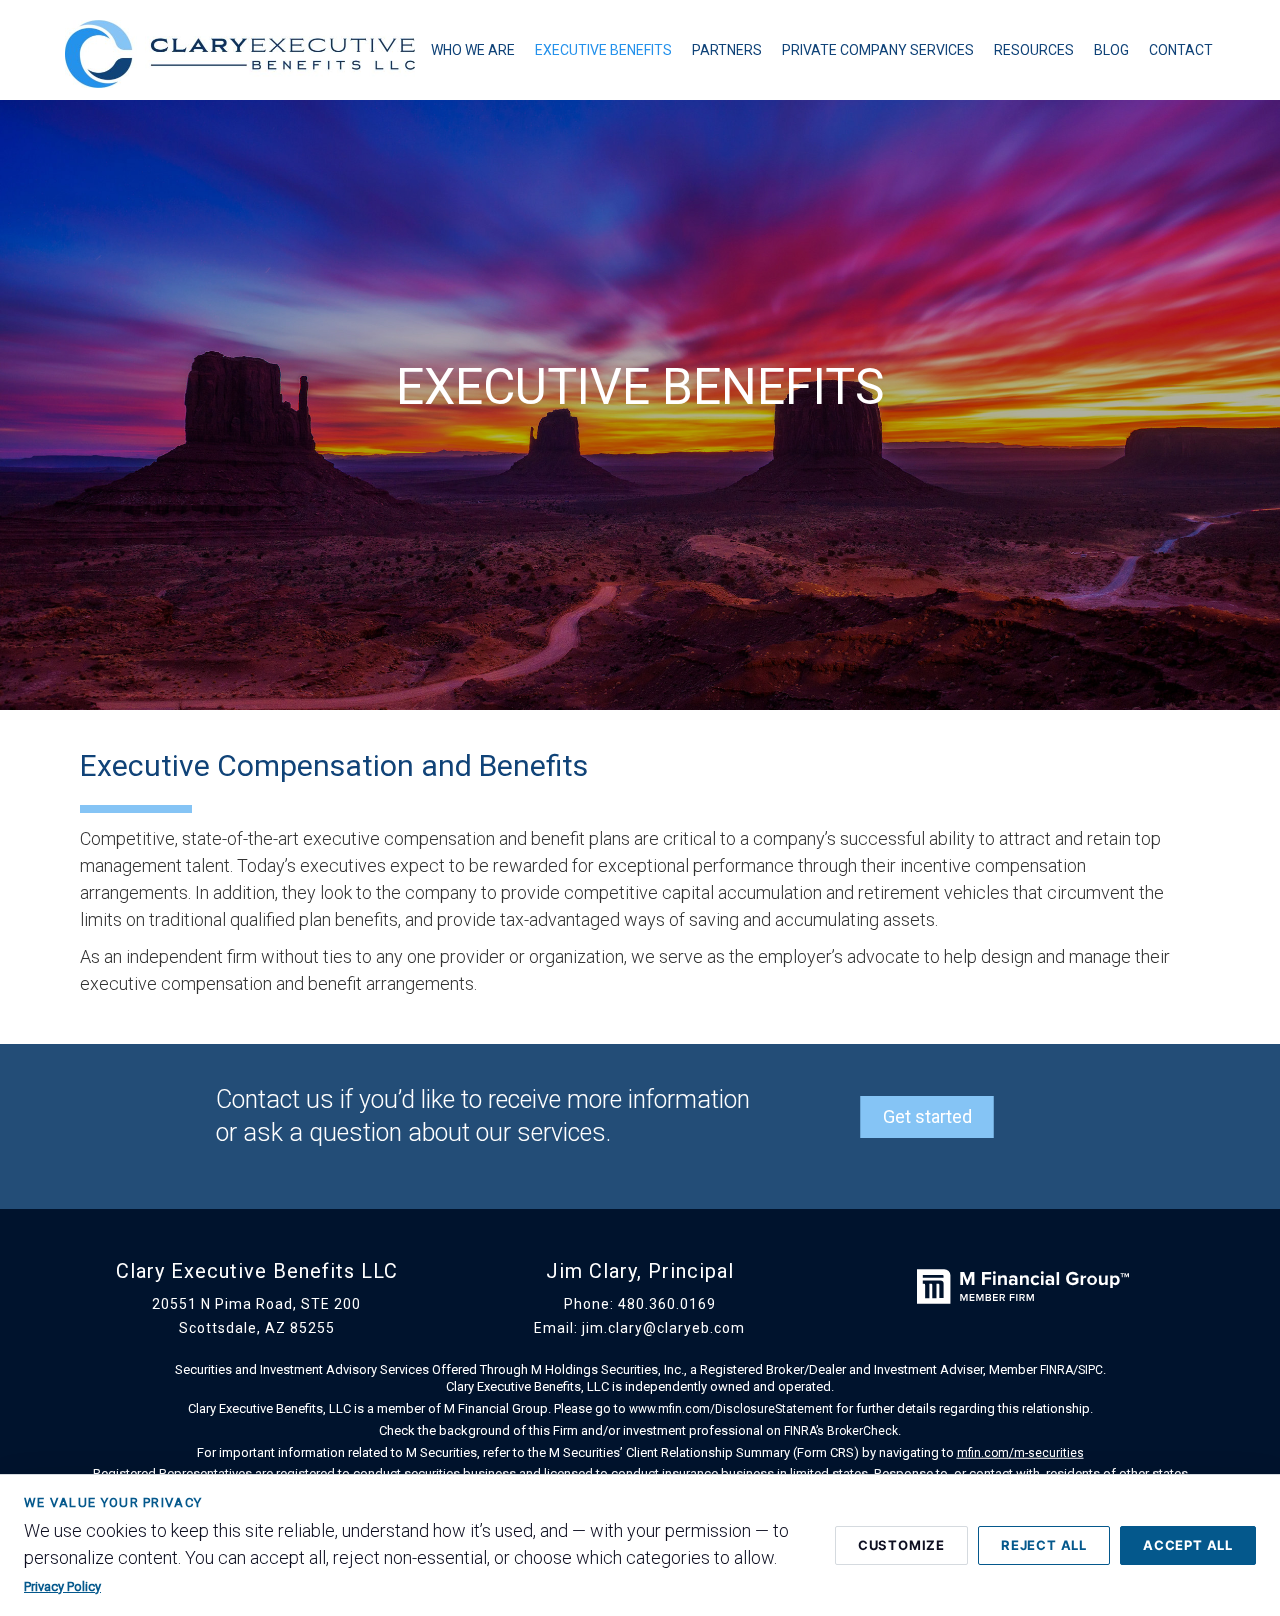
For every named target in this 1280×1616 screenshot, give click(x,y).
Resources (1034, 50)
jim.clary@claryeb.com (663, 1328)
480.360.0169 (667, 1304)
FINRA (1056, 1370)
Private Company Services (878, 50)
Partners (727, 50)
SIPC (1090, 1370)
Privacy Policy (62, 1586)
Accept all (1188, 1545)
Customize (901, 1545)
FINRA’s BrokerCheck (841, 1430)
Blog (1111, 50)
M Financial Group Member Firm (1023, 1319)
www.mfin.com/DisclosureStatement (731, 1409)
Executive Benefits (603, 50)
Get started (927, 1116)
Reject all (1044, 1545)
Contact (1181, 50)
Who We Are (473, 50)
